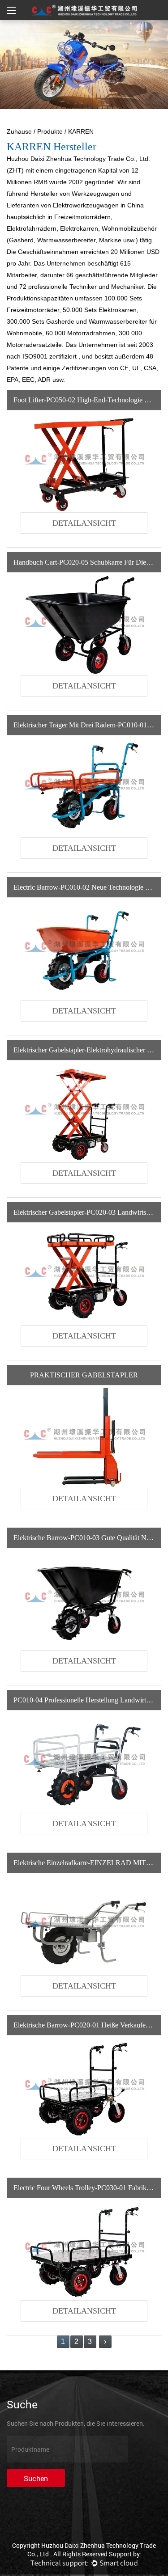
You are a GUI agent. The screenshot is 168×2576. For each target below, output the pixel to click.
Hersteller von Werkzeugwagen (76, 194)
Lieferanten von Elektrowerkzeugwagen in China (75, 205)
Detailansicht (84, 523)
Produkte (50, 131)
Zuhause (19, 131)
